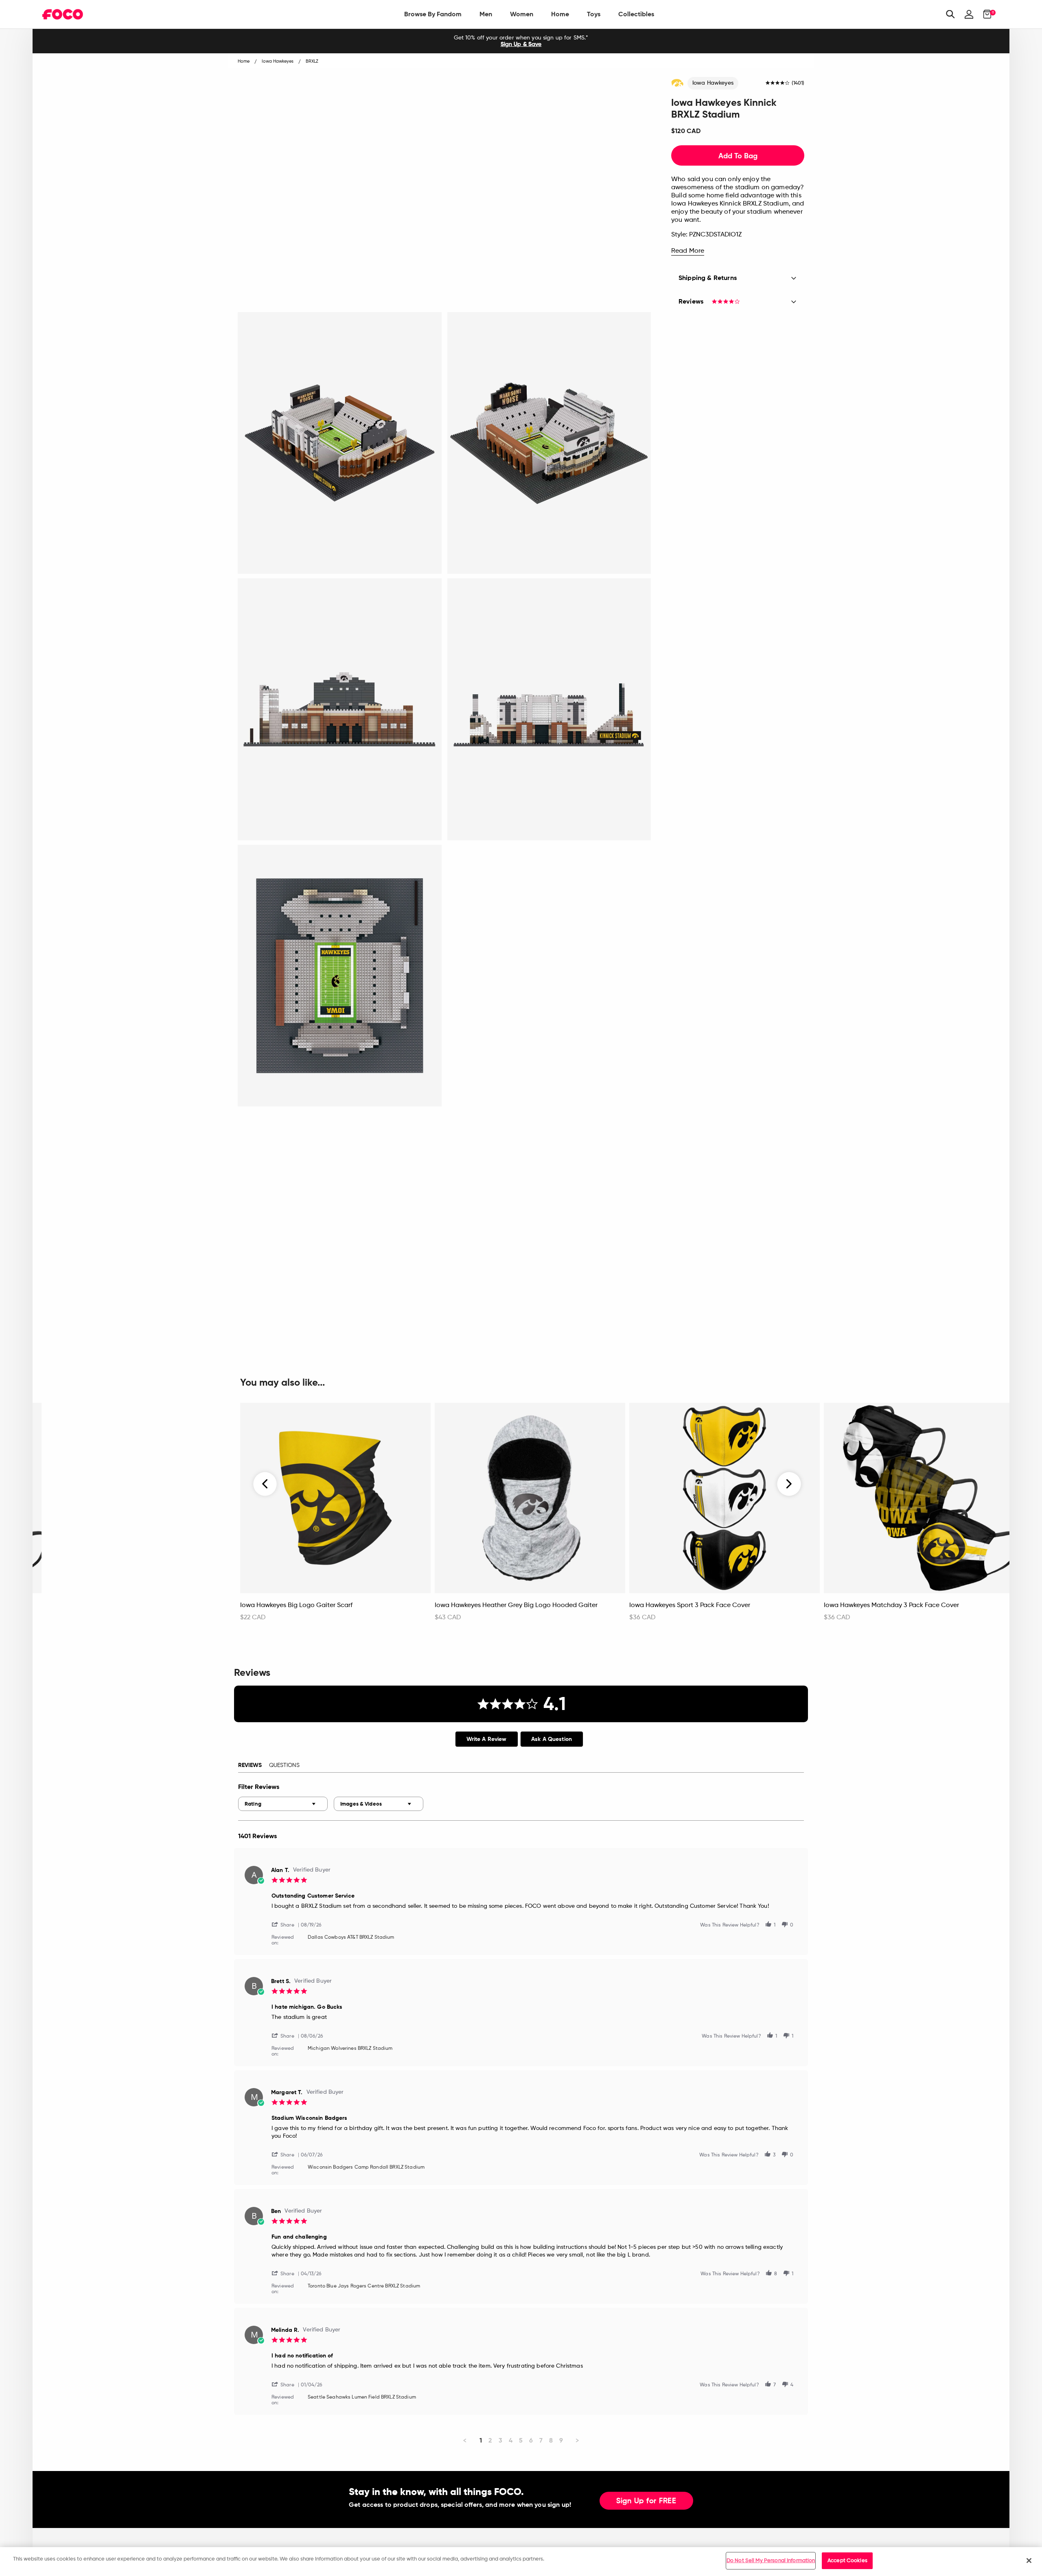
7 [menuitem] (541, 2440)
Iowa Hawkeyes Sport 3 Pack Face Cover (690, 1605)
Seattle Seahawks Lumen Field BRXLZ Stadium (362, 2397)
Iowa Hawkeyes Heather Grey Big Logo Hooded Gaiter (516, 1605)
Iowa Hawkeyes (713, 83)
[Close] (1029, 2561)
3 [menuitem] (500, 2440)
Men (486, 14)
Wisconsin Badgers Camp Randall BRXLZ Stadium (366, 2167)
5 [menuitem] (521, 2440)
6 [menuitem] (531, 2440)
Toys (594, 14)
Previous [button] (265, 1484)
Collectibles (636, 14)
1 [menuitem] (481, 2440)
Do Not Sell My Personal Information (771, 2561)
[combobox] (283, 1804)
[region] (521, 2562)
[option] (521, 41)
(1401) (798, 83)
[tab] (487, 1739)
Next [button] (789, 1484)
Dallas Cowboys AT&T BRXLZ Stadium (351, 1937)
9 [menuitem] (561, 2440)
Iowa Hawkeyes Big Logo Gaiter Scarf (296, 1605)
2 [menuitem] (490, 2440)
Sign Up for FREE (646, 2501)
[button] (286, 1924)
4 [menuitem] (511, 2440)
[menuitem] (433, 14)
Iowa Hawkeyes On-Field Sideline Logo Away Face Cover (131, 1605)
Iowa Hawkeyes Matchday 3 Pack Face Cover (891, 1605)
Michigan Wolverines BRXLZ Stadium (350, 2049)
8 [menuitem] (551, 2440)
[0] (985, 14)
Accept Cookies (847, 2561)
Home (560, 14)
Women (522, 14)
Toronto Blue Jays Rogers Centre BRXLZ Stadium (364, 2286)
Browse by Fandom (433, 14)
